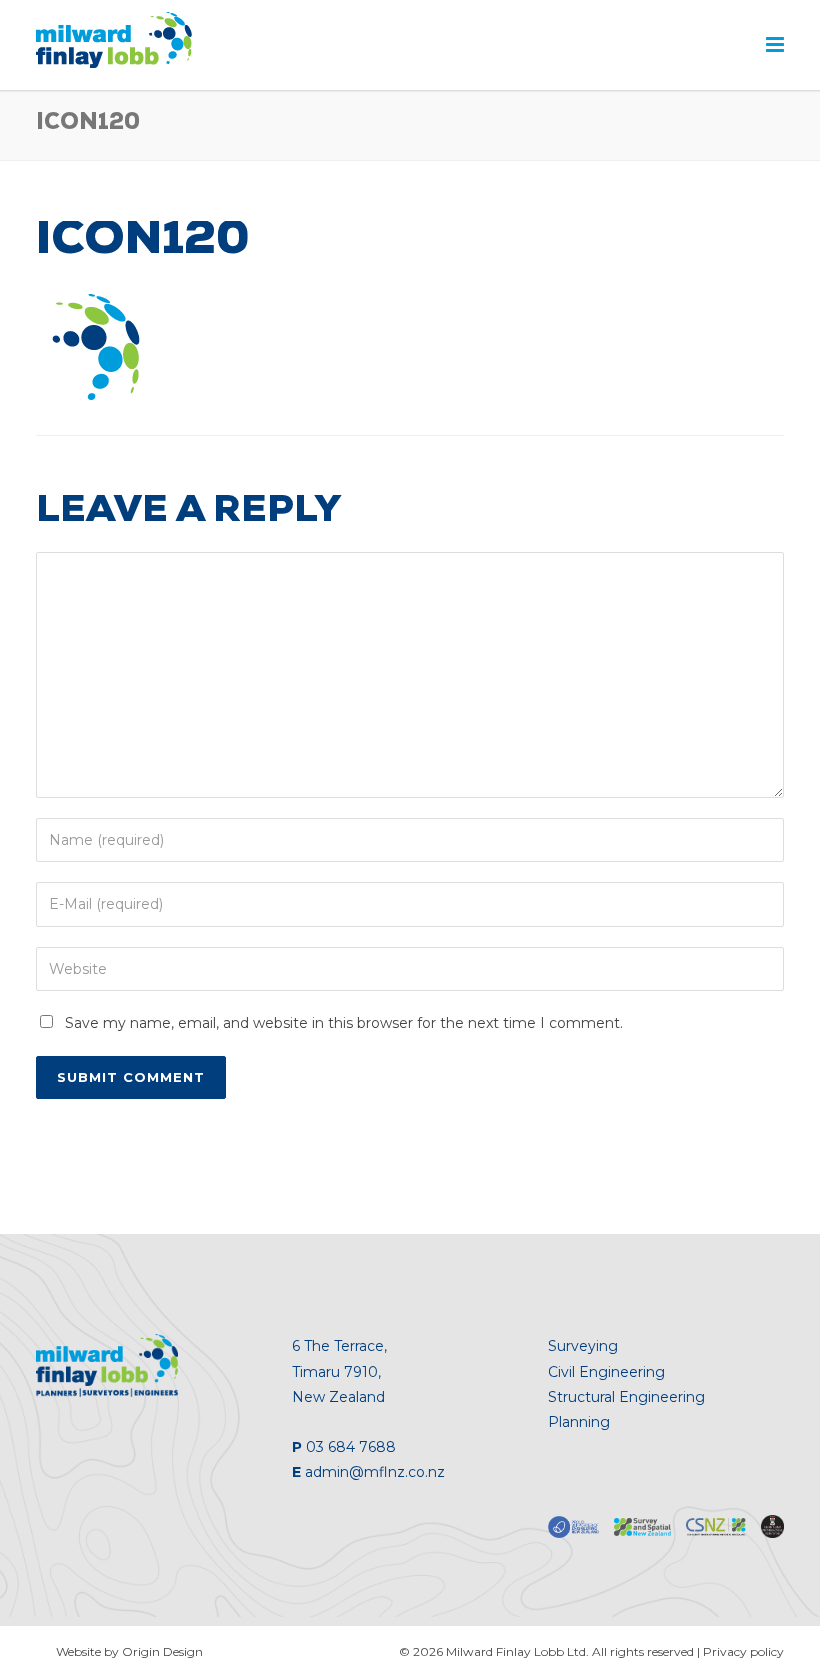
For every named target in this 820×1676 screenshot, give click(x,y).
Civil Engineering (606, 1372)
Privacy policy (743, 1651)
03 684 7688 (351, 1447)
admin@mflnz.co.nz (375, 1472)
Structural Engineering (626, 1397)
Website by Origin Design (129, 1651)
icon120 (143, 244)
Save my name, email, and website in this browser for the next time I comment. (344, 1023)
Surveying (583, 1346)
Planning (579, 1422)
